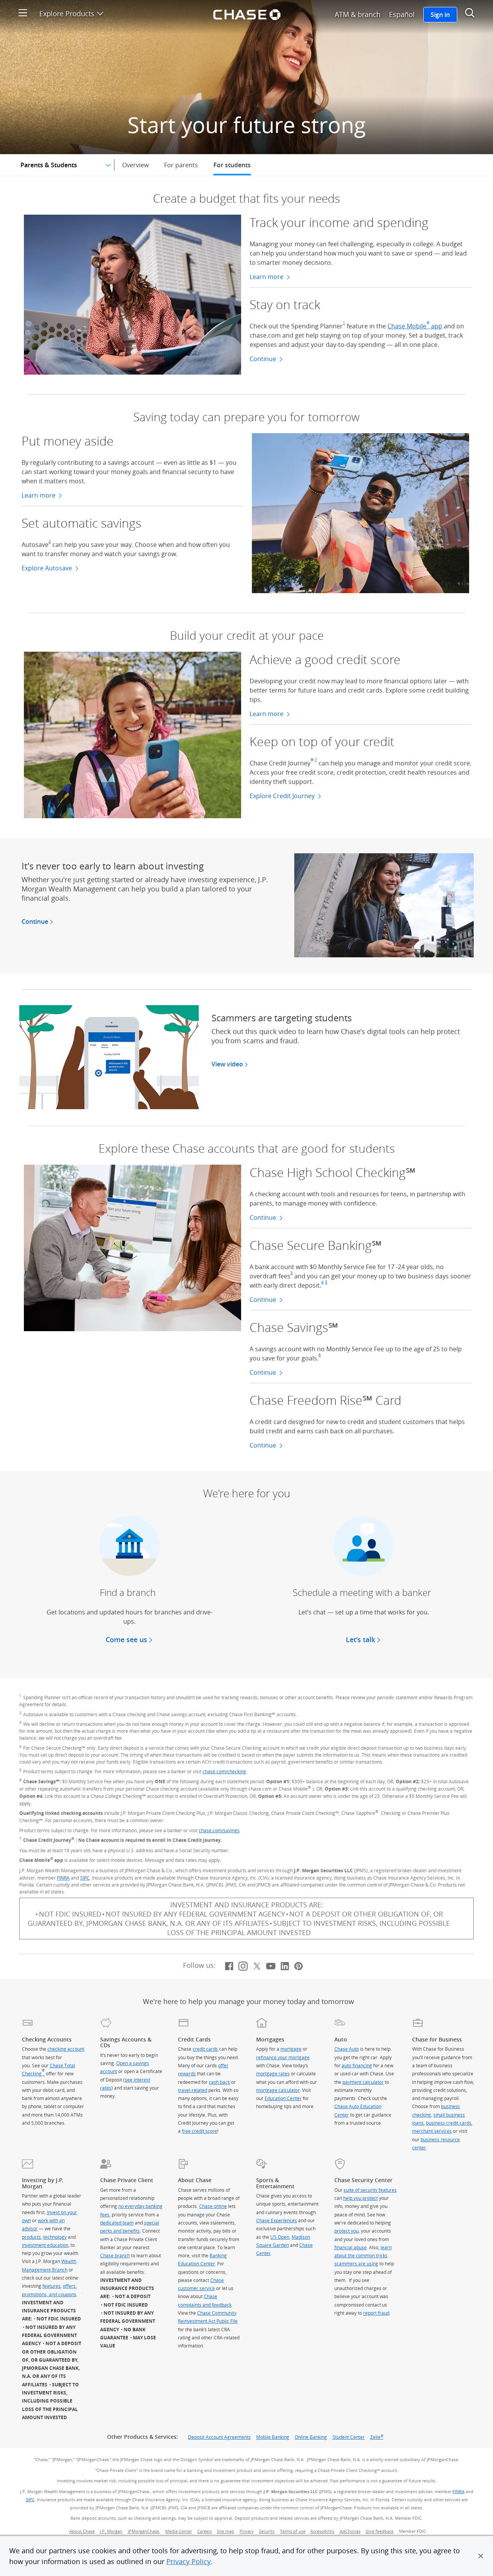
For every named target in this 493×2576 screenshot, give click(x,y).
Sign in (440, 15)
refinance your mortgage (283, 2057)
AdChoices (351, 2531)
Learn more (270, 277)
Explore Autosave (48, 568)
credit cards (205, 2049)
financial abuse (350, 2247)
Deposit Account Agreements (219, 2437)
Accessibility (322, 2531)
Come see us (126, 1639)
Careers (205, 2531)
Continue (266, 359)
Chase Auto (347, 2049)
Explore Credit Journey (283, 796)
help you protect (361, 2198)
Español (402, 14)
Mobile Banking (273, 2437)
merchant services (432, 2131)
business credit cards (449, 2123)
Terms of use (293, 2531)
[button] (481, 2556)
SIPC (85, 1878)
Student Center (349, 2437)
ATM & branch (358, 14)
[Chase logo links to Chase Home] (246, 13)
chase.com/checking (224, 1771)
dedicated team (117, 2223)
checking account (66, 2049)
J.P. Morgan (111, 2531)
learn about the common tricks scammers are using (363, 2256)
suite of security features (370, 2190)
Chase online (213, 2206)
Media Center (179, 2531)
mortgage (291, 2049)
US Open (280, 2237)
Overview (135, 165)
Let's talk (361, 1639)
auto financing (357, 2065)
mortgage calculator (278, 2090)
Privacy (247, 2531)
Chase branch (115, 2255)
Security (267, 2531)
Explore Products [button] (71, 13)
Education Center (283, 2098)
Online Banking (311, 2437)
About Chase (82, 2531)
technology (55, 2237)
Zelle (377, 2437)
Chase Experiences (277, 2220)
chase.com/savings (219, 1830)
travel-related (193, 2090)
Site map (226, 2531)
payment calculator (363, 2082)
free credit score (200, 2131)
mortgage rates (273, 2073)
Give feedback (380, 2531)
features (51, 2286)
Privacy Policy (189, 2561)
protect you (346, 2231)
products (31, 2237)
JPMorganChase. (144, 2531)
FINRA (63, 1878)
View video (230, 1064)
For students (232, 165)
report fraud (376, 2313)
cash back (219, 2082)
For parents (181, 165)
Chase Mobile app (415, 326)
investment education (45, 2245)
